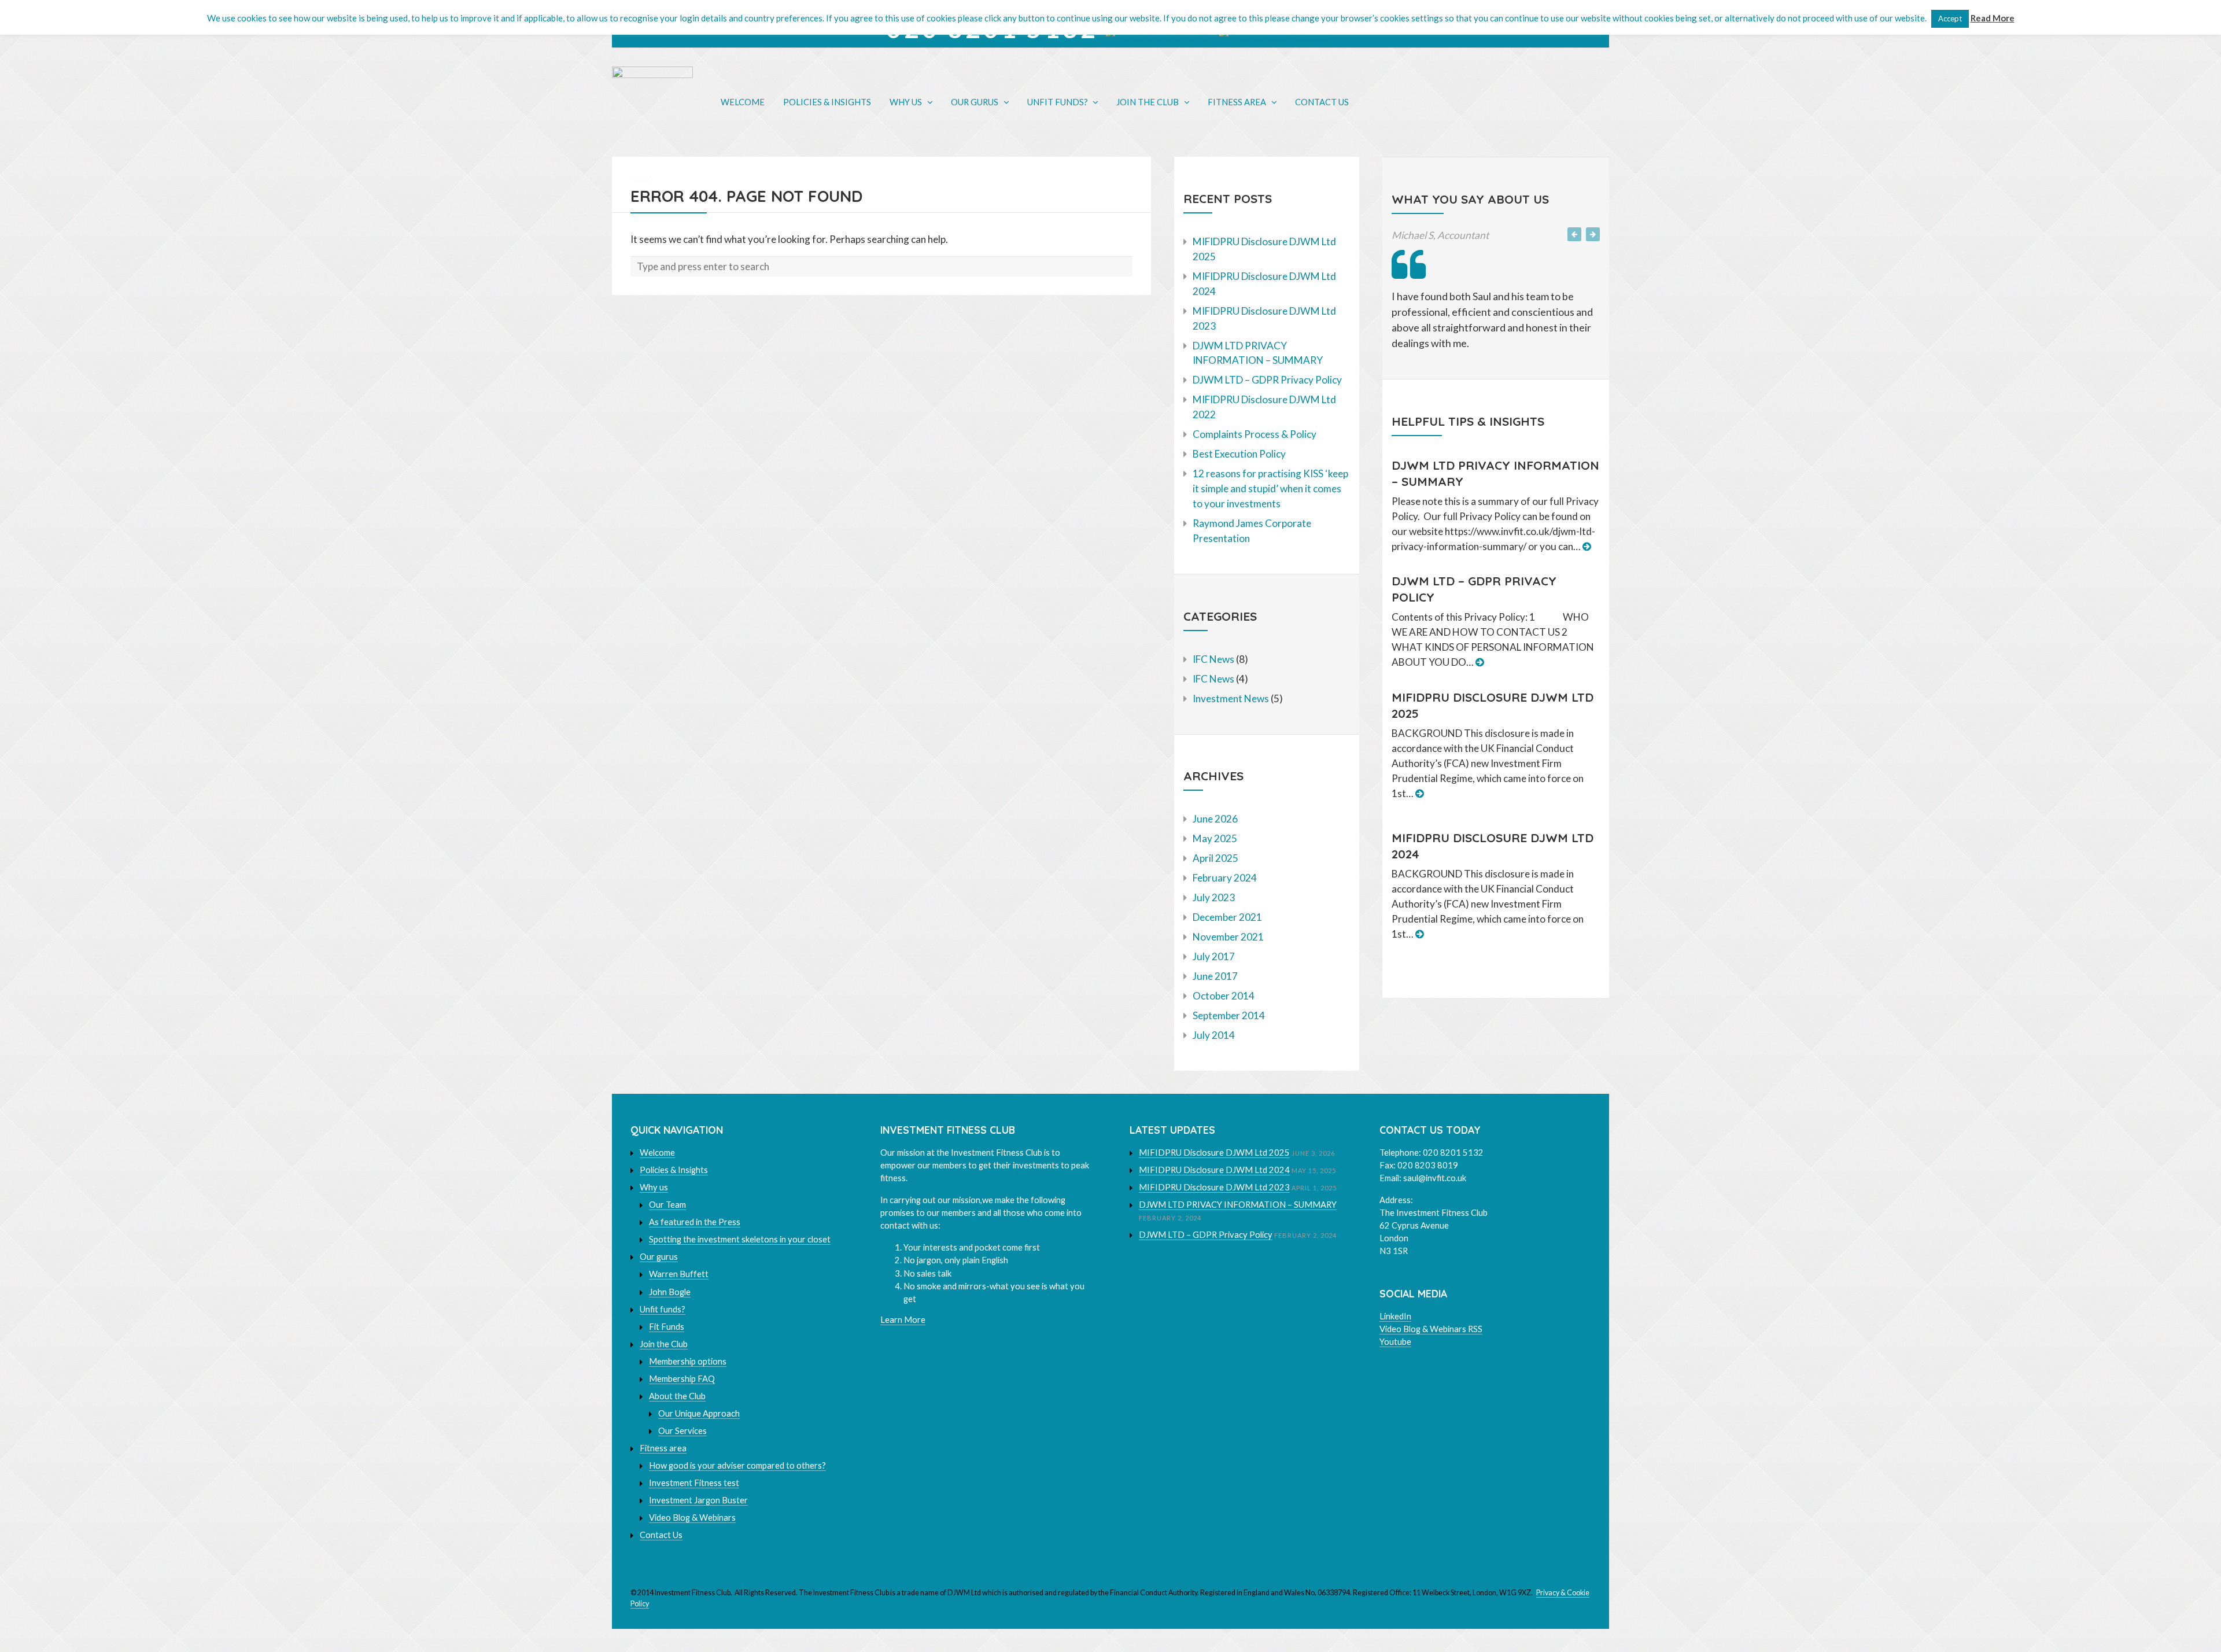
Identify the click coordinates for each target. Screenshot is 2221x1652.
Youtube (1395, 1342)
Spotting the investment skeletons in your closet (740, 1239)
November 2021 (1228, 937)
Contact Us (1322, 102)
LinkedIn (1395, 1316)
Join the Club (1148, 102)
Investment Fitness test (694, 1483)
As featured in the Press (695, 1222)
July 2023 (1214, 897)
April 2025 (1215, 858)
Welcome (743, 102)
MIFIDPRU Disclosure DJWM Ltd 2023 (1214, 1187)
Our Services (682, 1431)
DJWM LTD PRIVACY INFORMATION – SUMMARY (1238, 1205)
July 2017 (1214, 956)
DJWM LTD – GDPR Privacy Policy (1267, 380)
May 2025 (1215, 838)
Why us (906, 102)
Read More (1993, 18)
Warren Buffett (679, 1274)
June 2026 (1215, 819)
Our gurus (975, 102)
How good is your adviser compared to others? (737, 1465)
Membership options (688, 1361)
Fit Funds (667, 1327)
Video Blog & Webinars (692, 1518)
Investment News (1231, 698)
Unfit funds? (1058, 102)
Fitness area (1237, 102)
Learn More (903, 1320)
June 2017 (1215, 976)
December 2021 (1227, 917)
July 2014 (1214, 1035)
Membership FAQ (682, 1379)
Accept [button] (1950, 19)
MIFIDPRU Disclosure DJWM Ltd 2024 (1214, 1170)
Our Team (667, 1205)
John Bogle (670, 1292)
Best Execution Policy (1239, 454)
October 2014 (1224, 996)
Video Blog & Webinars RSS (1431, 1329)
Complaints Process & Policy (1255, 434)
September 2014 (1229, 1015)
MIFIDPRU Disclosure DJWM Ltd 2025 (1214, 1153)
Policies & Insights (827, 102)
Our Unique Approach (699, 1413)
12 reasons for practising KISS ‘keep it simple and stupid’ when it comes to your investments (1270, 488)
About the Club (677, 1396)
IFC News (1213, 659)
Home (640, 180)
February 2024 (1225, 878)
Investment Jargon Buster (698, 1500)
